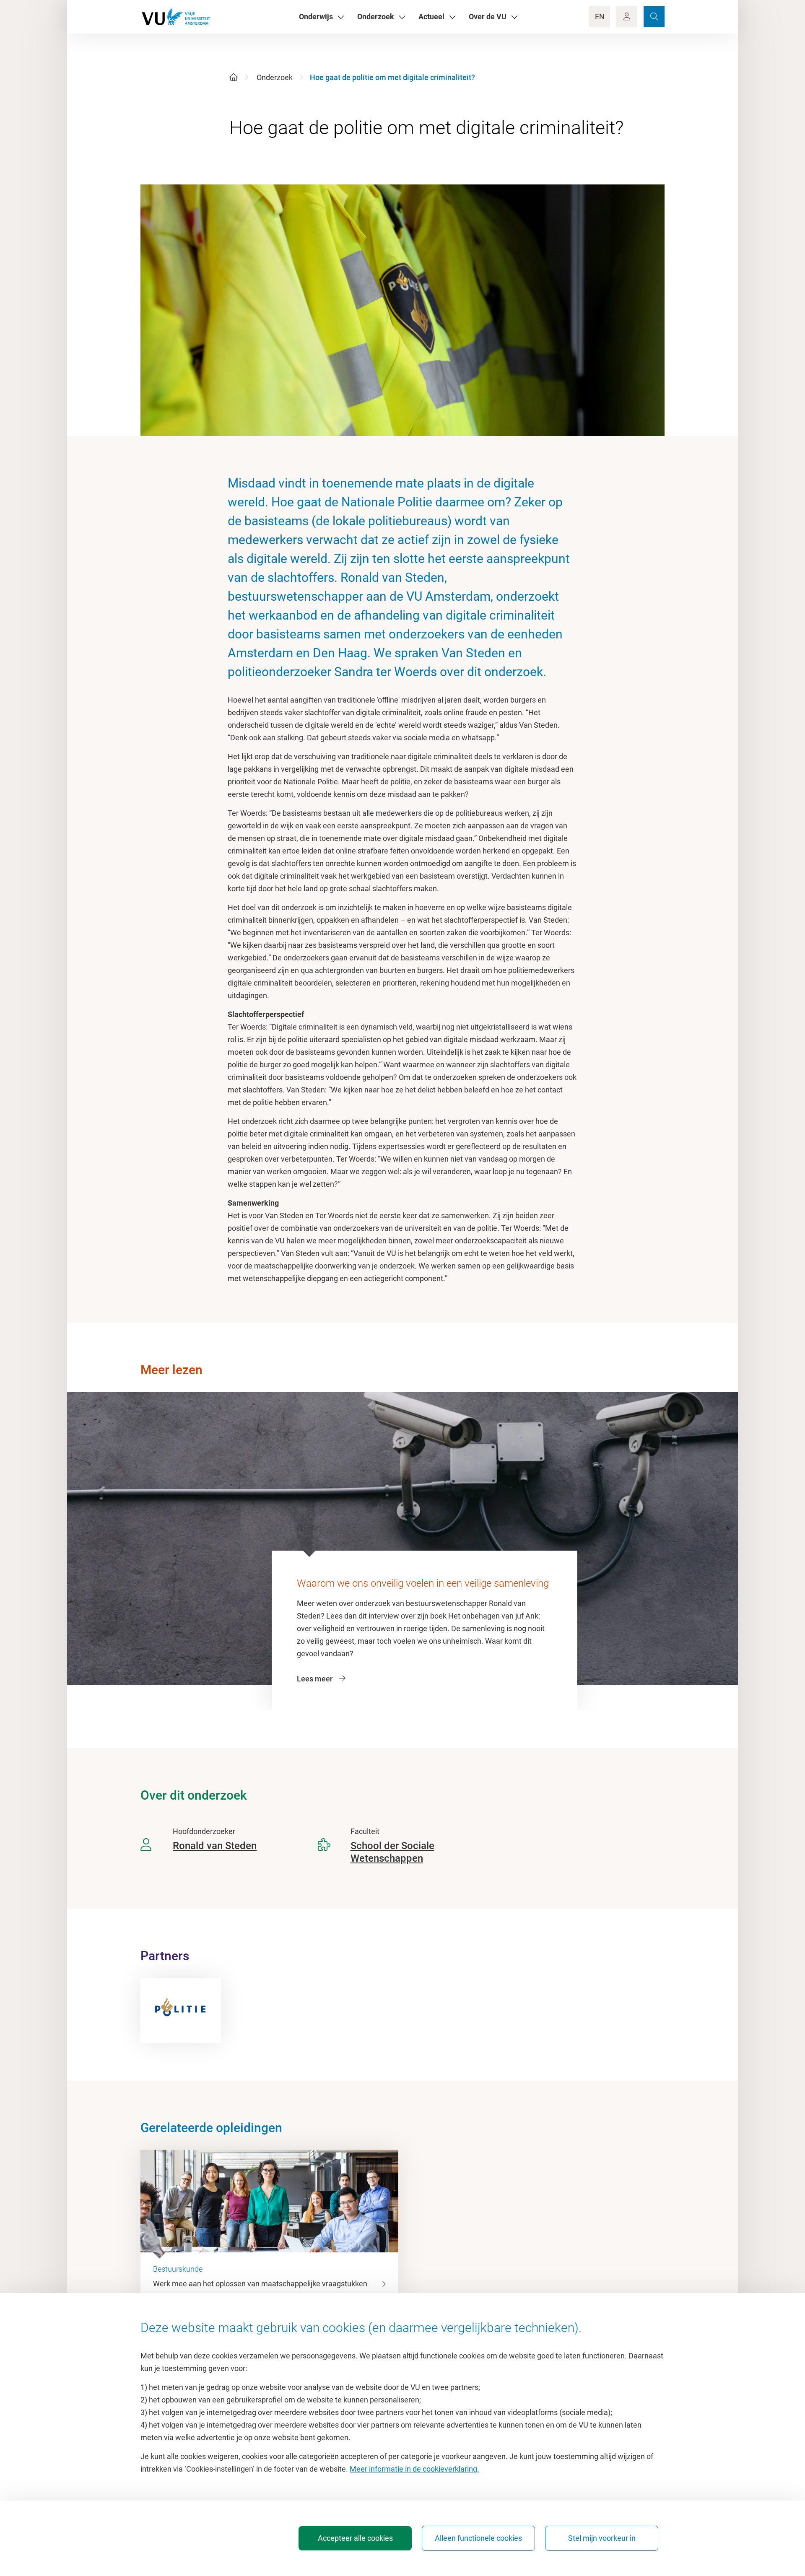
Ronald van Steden (215, 1846)
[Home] (234, 77)
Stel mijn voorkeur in (602, 2538)
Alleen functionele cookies (478, 2538)
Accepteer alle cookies (355, 2538)
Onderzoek (275, 77)
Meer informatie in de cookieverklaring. (414, 2469)
